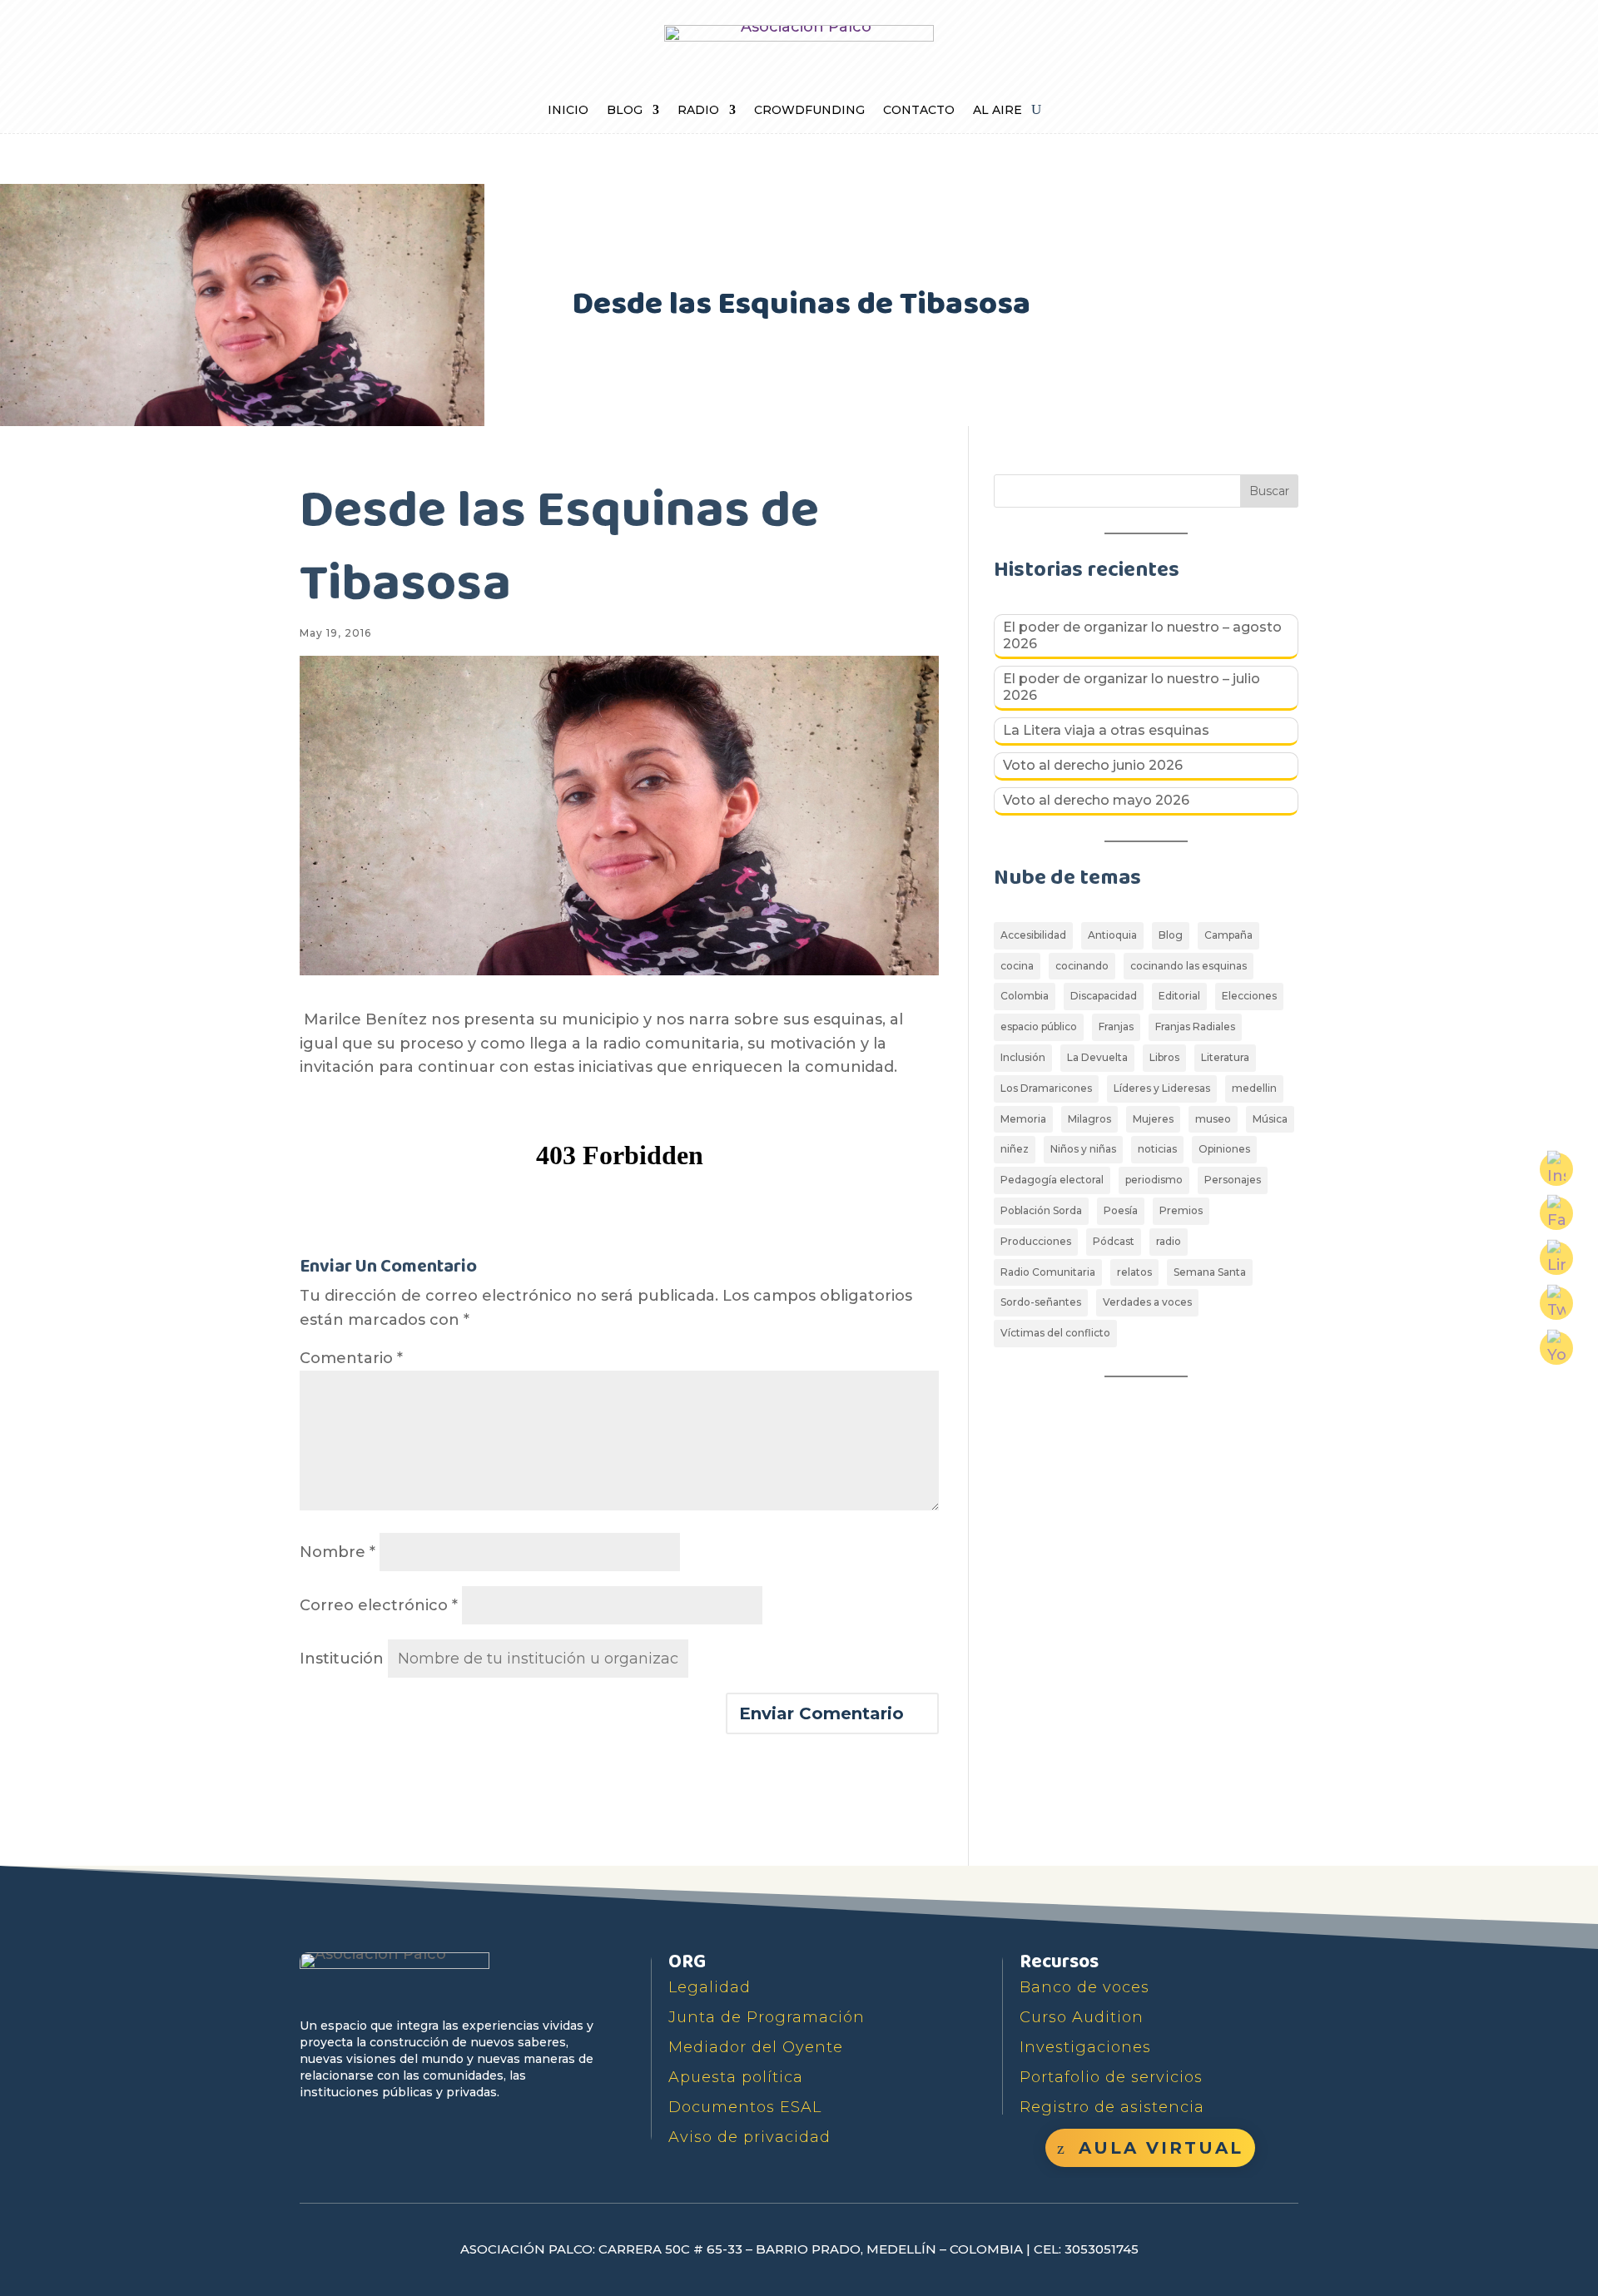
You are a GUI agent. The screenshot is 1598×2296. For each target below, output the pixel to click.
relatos (1134, 1272)
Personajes (1233, 1180)
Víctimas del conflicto (1055, 1333)
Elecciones (1249, 996)
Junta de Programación (767, 2017)
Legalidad (710, 1987)
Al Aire (998, 111)
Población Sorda (1041, 1210)
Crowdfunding (809, 111)
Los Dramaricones (1046, 1088)
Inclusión (1023, 1057)
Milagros (1089, 1119)
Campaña (1228, 935)
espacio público (1039, 1027)
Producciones (1036, 1241)
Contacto (919, 111)
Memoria (1023, 1119)
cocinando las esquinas (1189, 966)
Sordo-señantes (1041, 1302)
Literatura (1225, 1057)
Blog (625, 111)
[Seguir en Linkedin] (468, 2130)
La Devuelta (1097, 1057)
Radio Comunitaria (1048, 1272)
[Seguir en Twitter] (353, 2130)
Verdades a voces (1147, 1302)
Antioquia (1112, 935)
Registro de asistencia (1112, 2107)
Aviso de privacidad (749, 2137)
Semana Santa (1210, 1272)
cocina (1017, 966)
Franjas (1116, 1027)
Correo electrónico (379, 1605)
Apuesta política (736, 2077)
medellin (1254, 1088)
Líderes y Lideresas (1162, 1088)
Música (1270, 1119)
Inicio (568, 111)
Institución (342, 1659)
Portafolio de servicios (1111, 2077)
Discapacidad (1104, 996)
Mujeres (1153, 1119)
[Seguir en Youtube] (391, 2130)
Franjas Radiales (1195, 1027)
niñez (1015, 1149)
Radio (698, 111)
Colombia (1025, 996)
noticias (1157, 1149)
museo (1213, 1119)
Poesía (1121, 1210)
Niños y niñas (1083, 1149)
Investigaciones (1085, 2047)
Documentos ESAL (745, 2107)
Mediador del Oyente (756, 2047)
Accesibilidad (1033, 935)
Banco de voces (1084, 1987)
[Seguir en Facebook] (315, 2130)
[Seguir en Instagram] (429, 2130)
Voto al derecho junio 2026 (1093, 765)
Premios (1181, 1210)
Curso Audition (1082, 2017)
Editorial (1179, 996)
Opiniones (1224, 1149)
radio (1169, 1241)
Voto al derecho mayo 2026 (1096, 800)
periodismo (1154, 1180)
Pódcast (1114, 1241)
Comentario (351, 1358)
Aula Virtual (1161, 2148)
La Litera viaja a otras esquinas (1106, 730)
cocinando (1082, 966)
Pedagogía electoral (1052, 1180)
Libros (1164, 1057)
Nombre (337, 1552)
